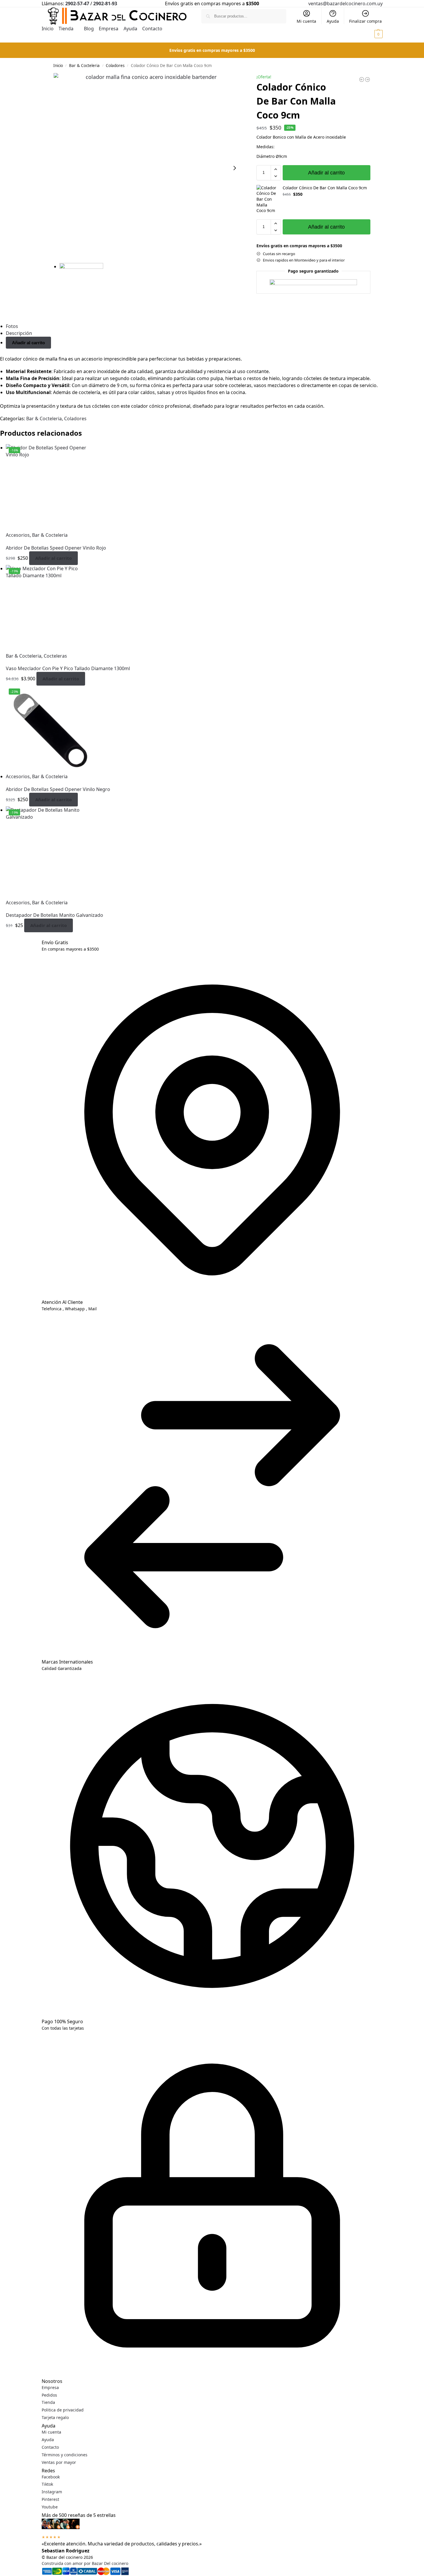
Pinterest (50, 2499)
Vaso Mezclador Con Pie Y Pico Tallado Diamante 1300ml (68, 668)
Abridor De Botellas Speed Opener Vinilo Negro (58, 789)
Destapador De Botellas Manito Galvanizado (54, 915)
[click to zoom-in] (149, 168)
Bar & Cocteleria (84, 66)
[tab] (215, 326)
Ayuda (333, 21)
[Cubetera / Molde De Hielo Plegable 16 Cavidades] (362, 80)
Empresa (50, 2387)
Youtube (50, 2507)
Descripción (19, 333)
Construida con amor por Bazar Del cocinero (85, 2563)
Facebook (51, 2477)
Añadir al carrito (326, 173)
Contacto (50, 2447)
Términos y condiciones (65, 2455)
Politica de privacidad (63, 2410)
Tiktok (47, 2484)
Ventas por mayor (59, 2462)
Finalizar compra (365, 21)
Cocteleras (55, 656)
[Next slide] (235, 168)
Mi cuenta (306, 21)
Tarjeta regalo (55, 2417)
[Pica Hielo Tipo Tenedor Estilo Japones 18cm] (367, 80)
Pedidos (49, 2395)
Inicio (58, 66)
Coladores (115, 66)
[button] (375, 34)
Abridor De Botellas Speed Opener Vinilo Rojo (56, 548)
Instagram (52, 2492)
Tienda (48, 2402)
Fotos (12, 326)
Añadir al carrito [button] (53, 558)
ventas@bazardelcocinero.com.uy (345, 3)
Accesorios (18, 535)
